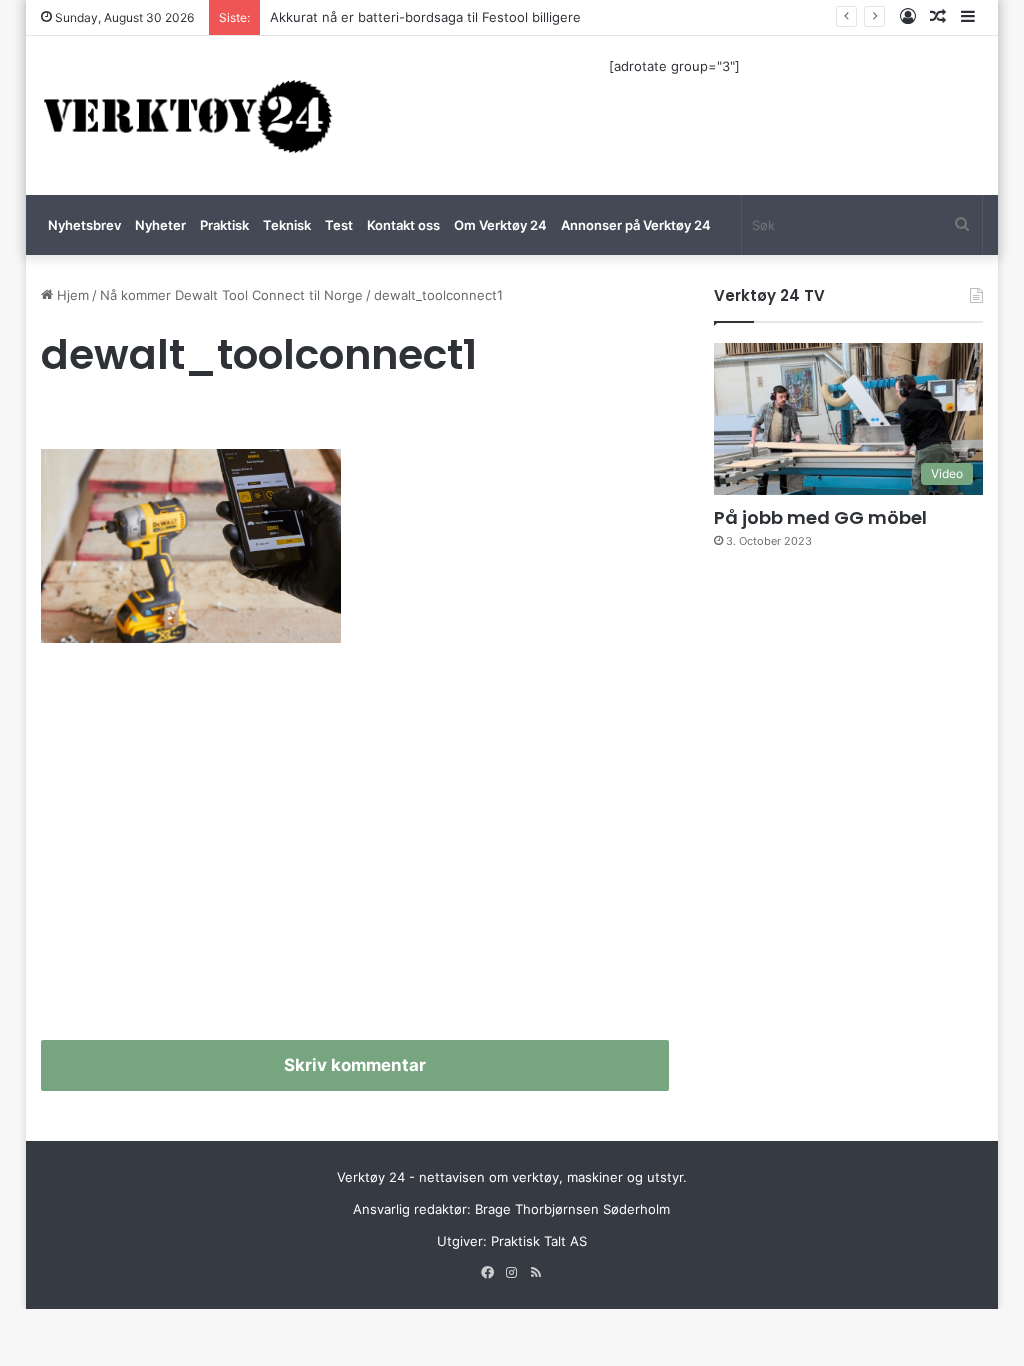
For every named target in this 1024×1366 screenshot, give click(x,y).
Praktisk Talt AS (539, 1241)
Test (339, 225)
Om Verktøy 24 (500, 225)
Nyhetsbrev (84, 225)
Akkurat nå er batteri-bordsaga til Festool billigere (425, 17)
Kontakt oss (403, 225)
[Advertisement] (355, 850)
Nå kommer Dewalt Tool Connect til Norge (231, 295)
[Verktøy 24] (188, 115)
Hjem (71, 295)
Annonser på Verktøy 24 (636, 225)
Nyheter (160, 225)
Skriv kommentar (355, 1065)
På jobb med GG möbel (820, 517)
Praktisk (224, 225)
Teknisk (287, 225)
